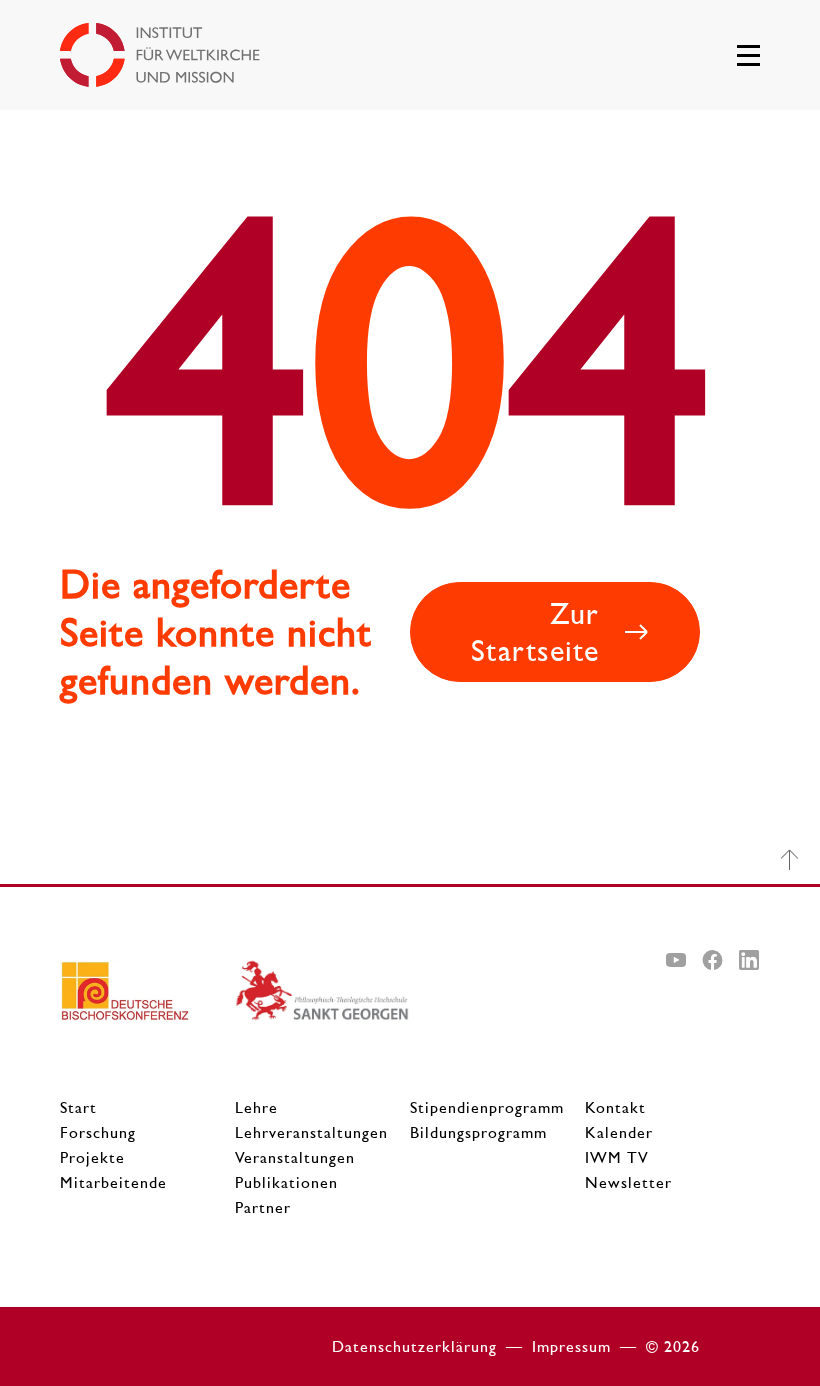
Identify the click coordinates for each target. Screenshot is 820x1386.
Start (78, 1107)
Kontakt (615, 1107)
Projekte (92, 1157)
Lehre (256, 1107)
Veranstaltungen (295, 1157)
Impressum (571, 1346)
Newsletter (628, 1182)
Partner (263, 1207)
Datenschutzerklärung (414, 1346)
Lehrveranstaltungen (311, 1132)
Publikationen (286, 1182)
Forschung (98, 1132)
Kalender (619, 1132)
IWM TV (617, 1157)
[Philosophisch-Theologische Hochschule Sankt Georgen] (322, 998)
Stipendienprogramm (487, 1107)
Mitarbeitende (113, 1182)
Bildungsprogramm (478, 1132)
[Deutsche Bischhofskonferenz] (147, 998)
